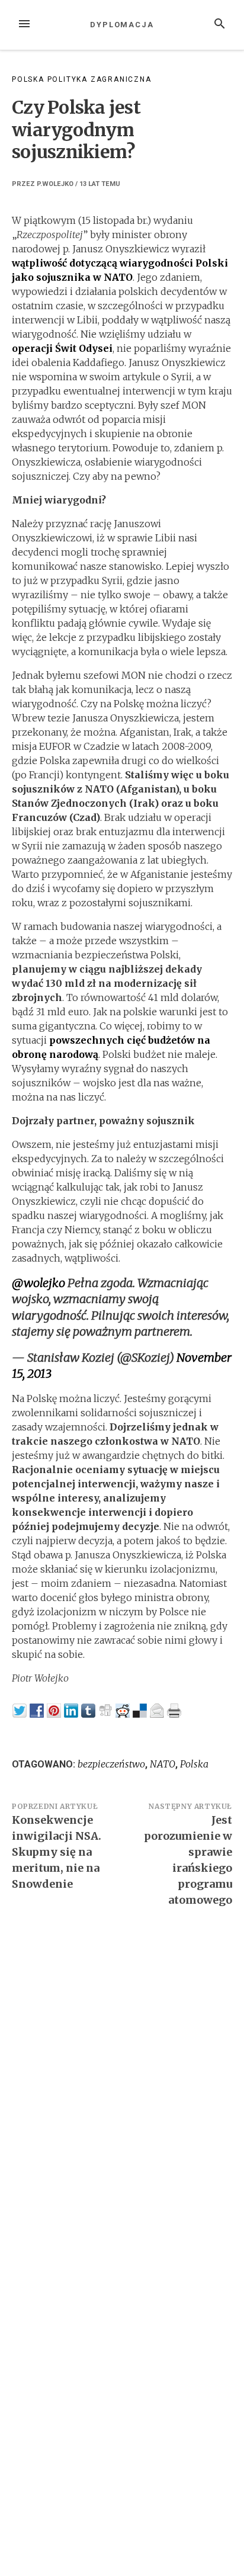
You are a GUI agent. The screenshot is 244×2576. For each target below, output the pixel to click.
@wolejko (38, 1283)
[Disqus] (122, 2080)
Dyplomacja (122, 25)
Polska (194, 1764)
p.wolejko (55, 184)
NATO (163, 1764)
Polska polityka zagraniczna (82, 79)
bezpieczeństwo (111, 1764)
